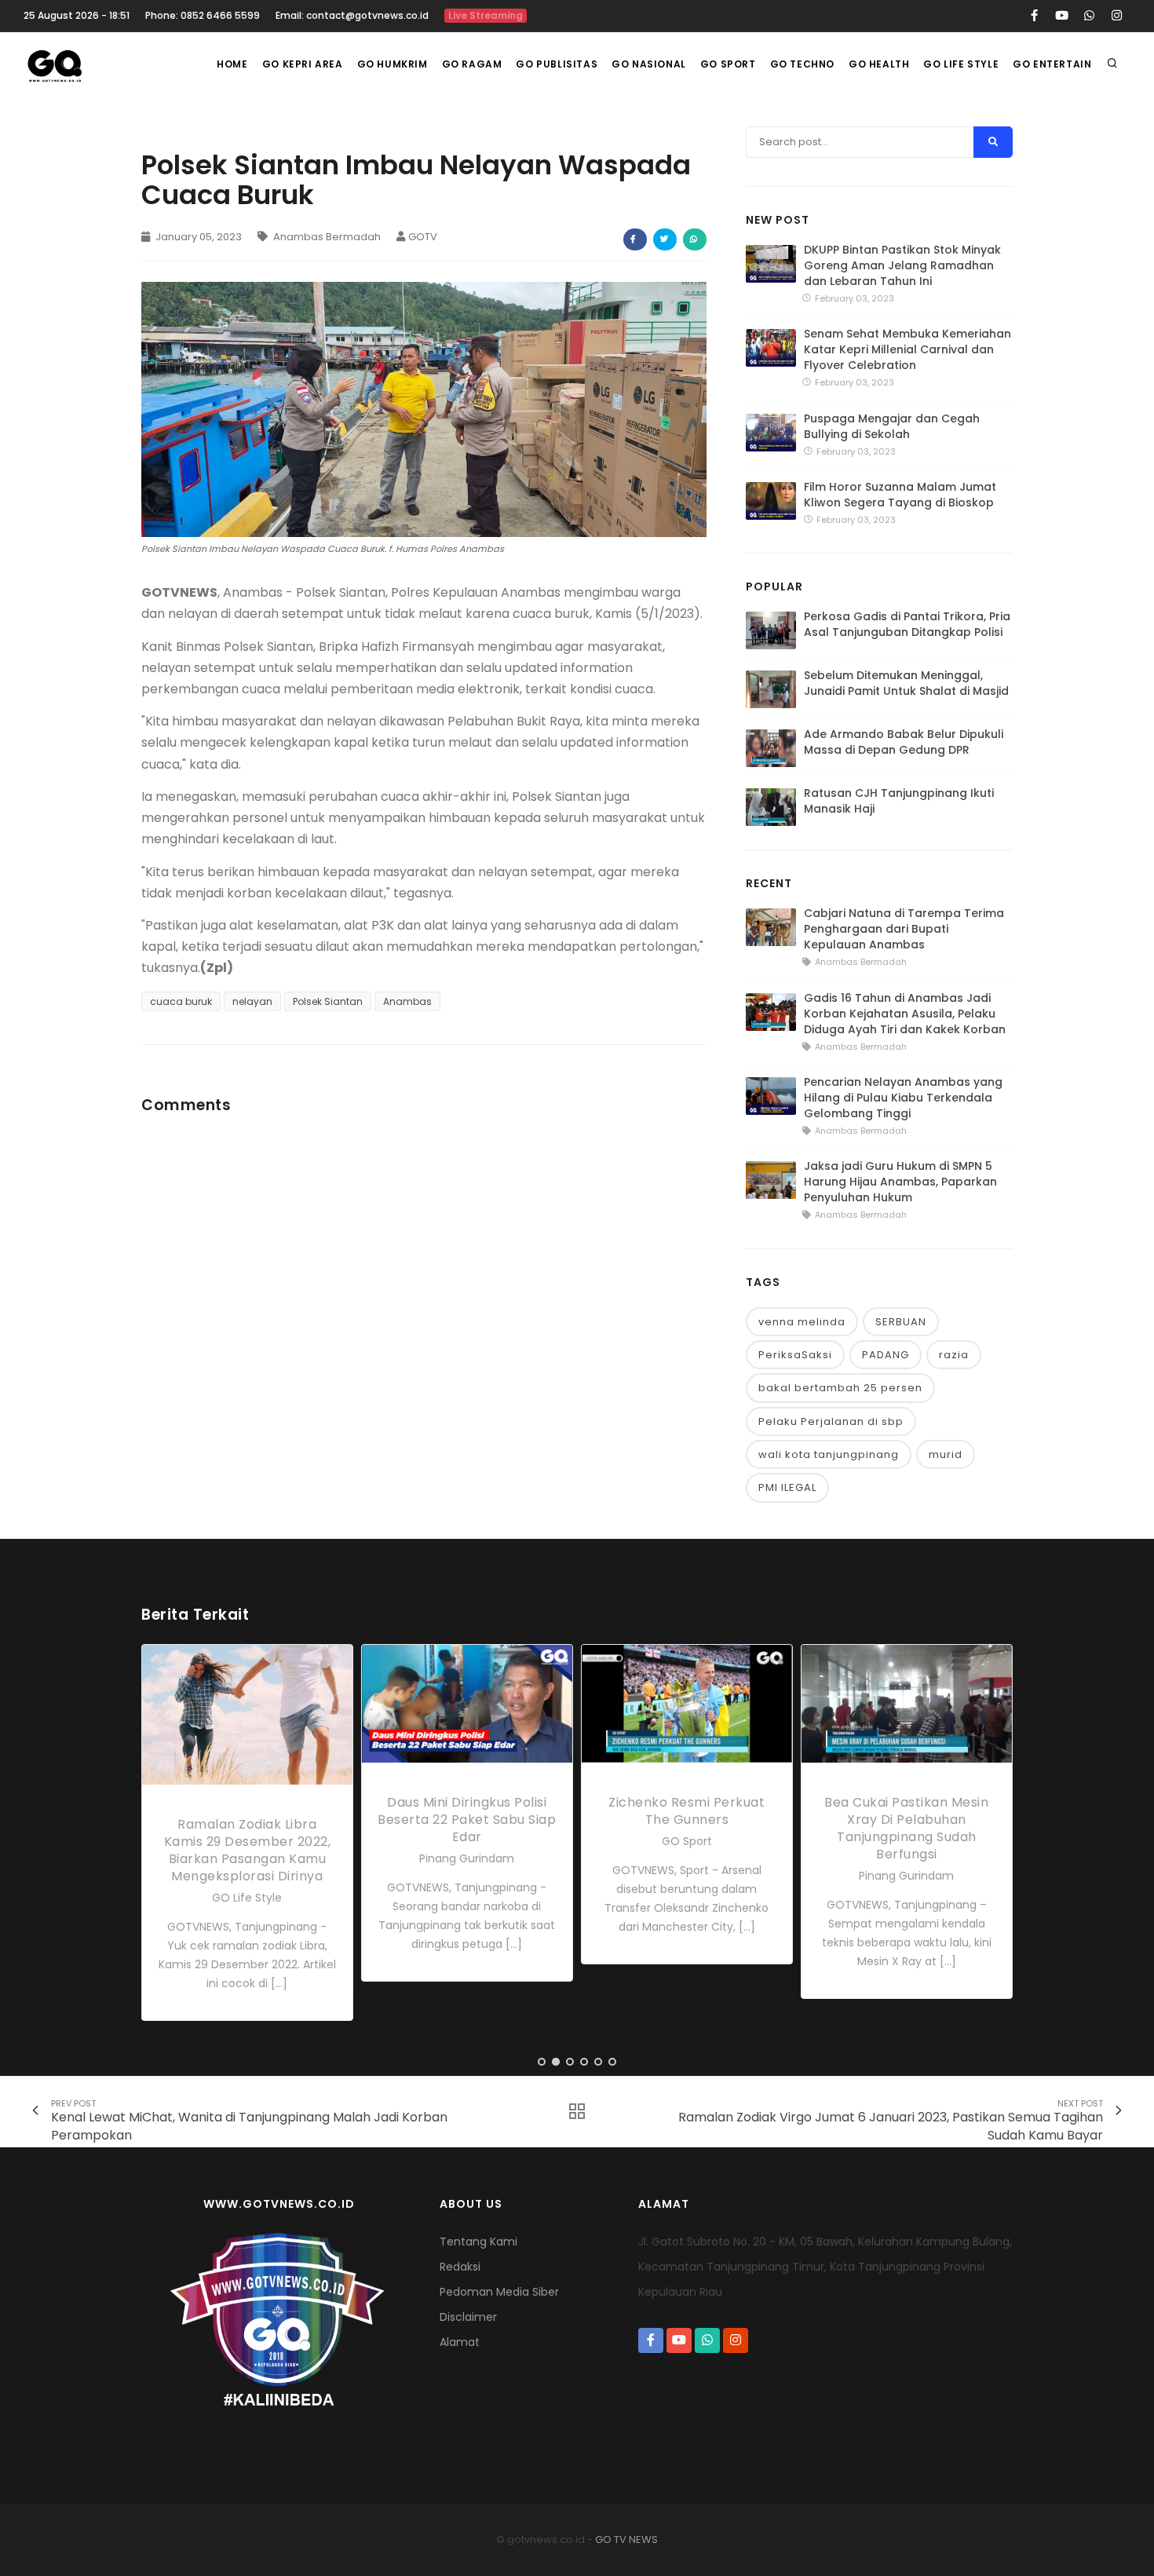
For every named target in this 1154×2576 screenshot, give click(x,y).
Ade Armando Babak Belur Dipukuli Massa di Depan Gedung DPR (904, 742)
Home (232, 64)
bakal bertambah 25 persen (840, 1388)
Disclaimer (468, 2317)
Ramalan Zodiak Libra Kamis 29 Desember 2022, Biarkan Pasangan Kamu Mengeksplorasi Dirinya (248, 1850)
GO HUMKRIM (393, 64)
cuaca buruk (181, 1001)
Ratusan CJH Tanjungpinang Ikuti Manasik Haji (899, 801)
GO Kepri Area (303, 64)
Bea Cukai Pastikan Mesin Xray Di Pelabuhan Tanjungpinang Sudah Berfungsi (906, 1828)
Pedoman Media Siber (499, 2292)
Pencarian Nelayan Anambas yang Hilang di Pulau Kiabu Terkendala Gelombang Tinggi (903, 1098)
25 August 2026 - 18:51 (77, 15)
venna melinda (802, 1322)
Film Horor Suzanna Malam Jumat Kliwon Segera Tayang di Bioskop (900, 495)
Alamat (460, 2342)
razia (954, 1355)
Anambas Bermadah (326, 237)
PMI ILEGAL (787, 1487)
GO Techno (802, 64)
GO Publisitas (557, 64)
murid (946, 1454)
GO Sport (728, 64)
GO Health (879, 64)
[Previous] (157, 1842)
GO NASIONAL (649, 64)
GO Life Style (961, 64)
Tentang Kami (478, 2242)
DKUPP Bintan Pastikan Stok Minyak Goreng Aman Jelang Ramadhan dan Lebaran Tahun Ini (902, 265)
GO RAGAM (472, 64)
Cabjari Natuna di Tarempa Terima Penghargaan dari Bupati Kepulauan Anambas (904, 929)
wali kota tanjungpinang (829, 1454)
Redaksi (460, 2267)
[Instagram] (1117, 16)
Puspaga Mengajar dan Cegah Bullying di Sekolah (892, 426)
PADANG (886, 1355)
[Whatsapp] (1089, 16)
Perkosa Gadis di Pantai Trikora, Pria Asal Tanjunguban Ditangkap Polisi (907, 624)
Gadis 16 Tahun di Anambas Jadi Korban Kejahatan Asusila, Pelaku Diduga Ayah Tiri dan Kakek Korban (905, 1014)
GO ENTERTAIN (1052, 64)
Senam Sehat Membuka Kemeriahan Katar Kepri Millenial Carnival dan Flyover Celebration (907, 349)
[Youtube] (1062, 16)
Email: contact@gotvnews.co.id (352, 15)
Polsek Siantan (328, 1001)
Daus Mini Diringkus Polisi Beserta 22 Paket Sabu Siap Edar (467, 1820)
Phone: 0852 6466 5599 (203, 15)
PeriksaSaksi (795, 1355)
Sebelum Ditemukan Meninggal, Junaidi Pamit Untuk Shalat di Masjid (906, 683)
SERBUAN (901, 1322)
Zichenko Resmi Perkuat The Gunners (687, 1811)
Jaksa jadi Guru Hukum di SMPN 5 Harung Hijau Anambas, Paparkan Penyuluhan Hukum (900, 1182)
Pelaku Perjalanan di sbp (831, 1421)
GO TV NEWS (626, 2539)
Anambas (407, 1001)
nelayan (252, 1001)
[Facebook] (1034, 16)
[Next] (997, 1842)
